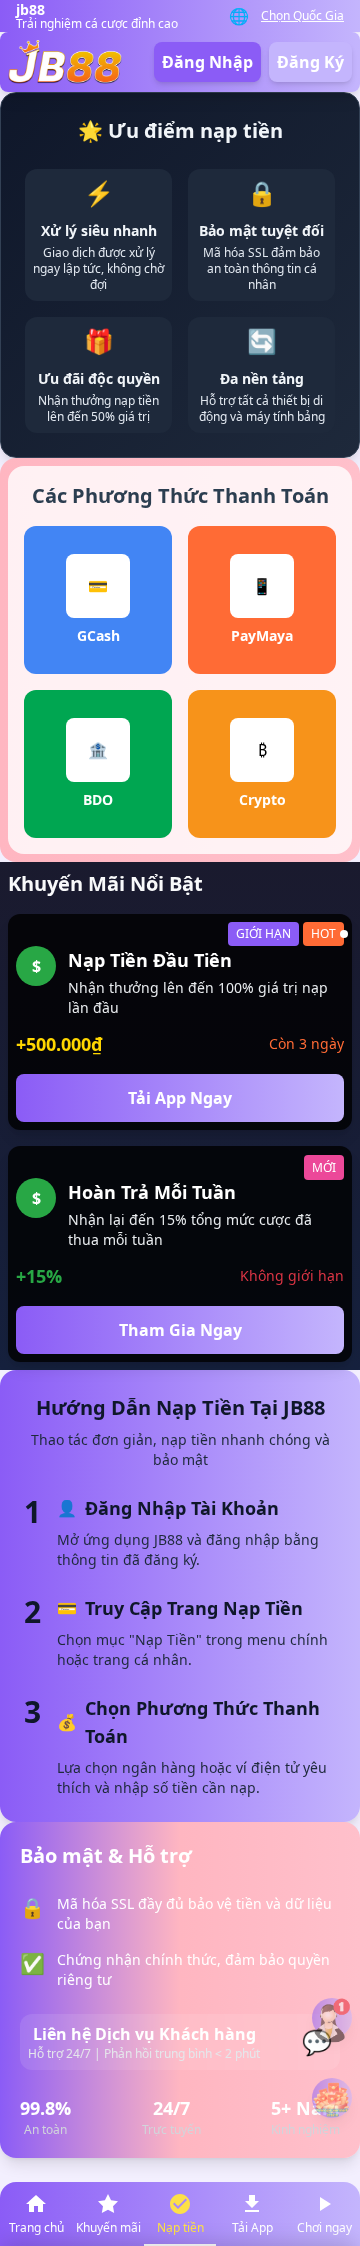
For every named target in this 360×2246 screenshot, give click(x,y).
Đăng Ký (310, 62)
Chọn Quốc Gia (302, 16)
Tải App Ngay (180, 1098)
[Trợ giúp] (332, 2018)
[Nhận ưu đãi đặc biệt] (332, 2098)
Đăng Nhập (207, 62)
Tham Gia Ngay (180, 1330)
